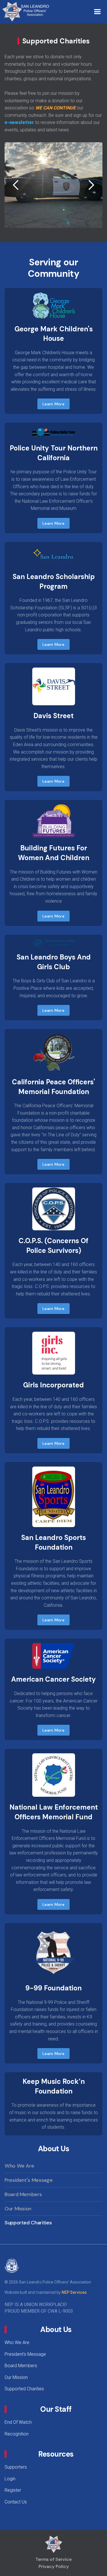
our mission (18, 2209)
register (13, 2490)
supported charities (28, 2223)
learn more (53, 404)
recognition (17, 2434)
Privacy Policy (54, 2566)
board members (23, 2194)
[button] (97, 12)
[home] (27, 12)
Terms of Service (53, 2559)
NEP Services (74, 2292)
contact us (16, 2502)
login (10, 2479)
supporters (16, 2467)
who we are (19, 2166)
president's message (29, 2180)
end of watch (18, 2422)
